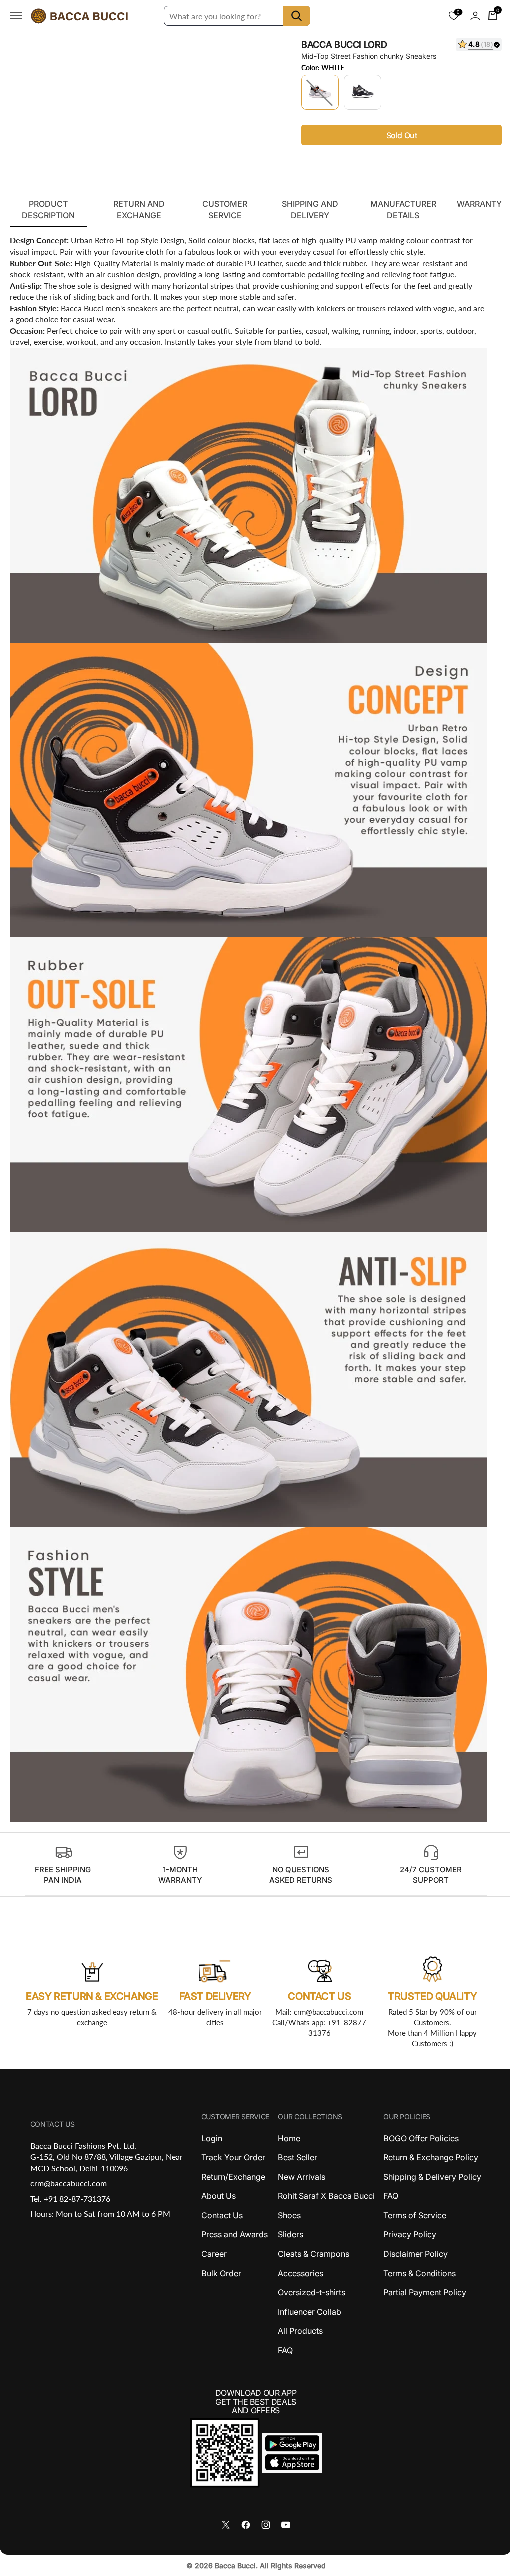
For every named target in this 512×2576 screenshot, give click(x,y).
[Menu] (16, 16)
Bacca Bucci (231, 2565)
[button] (468, 16)
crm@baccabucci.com (68, 2183)
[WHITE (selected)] (316, 92)
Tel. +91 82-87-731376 (69, 2198)
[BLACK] (359, 92)
